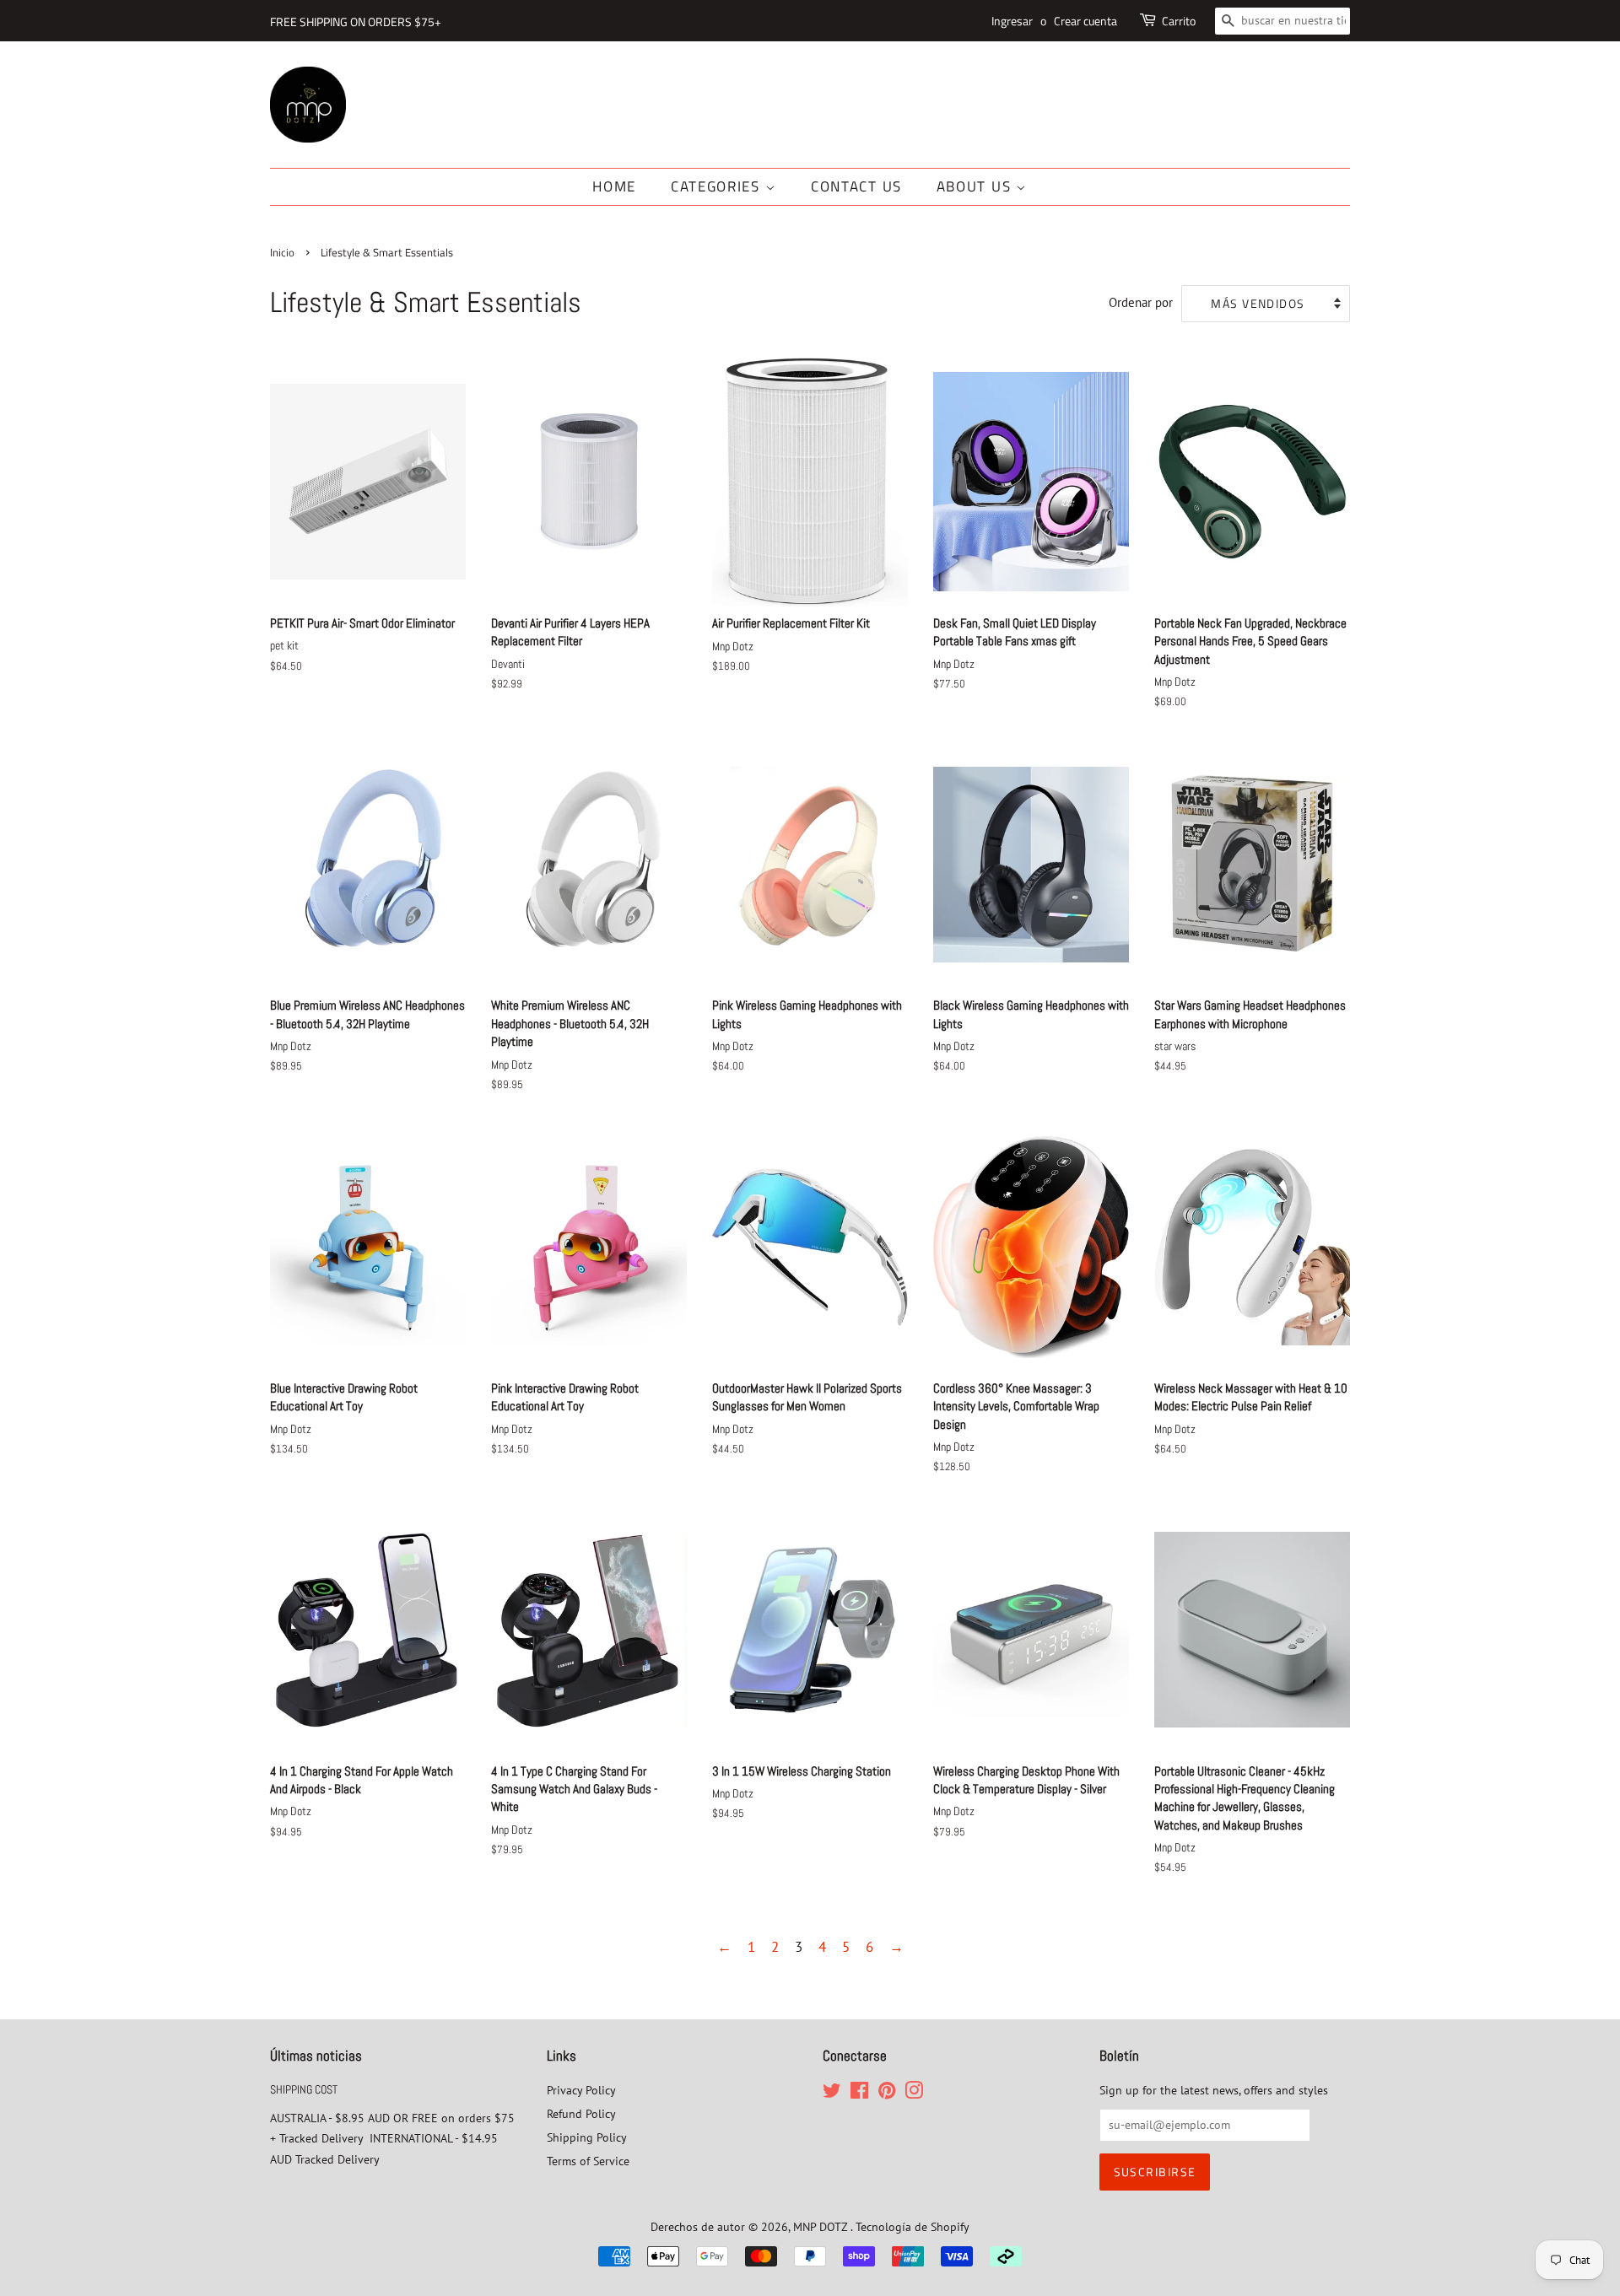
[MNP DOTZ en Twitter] (832, 2093)
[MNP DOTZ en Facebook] (859, 2093)
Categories (718, 186)
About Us (976, 186)
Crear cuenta (1085, 21)
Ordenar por (1141, 302)
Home (614, 186)
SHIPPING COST (304, 2089)
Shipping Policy (587, 2137)
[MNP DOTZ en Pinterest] (887, 2093)
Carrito (1179, 21)
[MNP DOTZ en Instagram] (914, 2093)
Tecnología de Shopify (913, 2226)
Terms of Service (588, 2161)
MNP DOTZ (822, 2226)
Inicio (282, 253)
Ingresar (1012, 21)
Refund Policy (581, 2113)
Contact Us (856, 186)
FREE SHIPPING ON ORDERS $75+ (356, 22)
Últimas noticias (316, 2056)
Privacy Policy (581, 2090)
